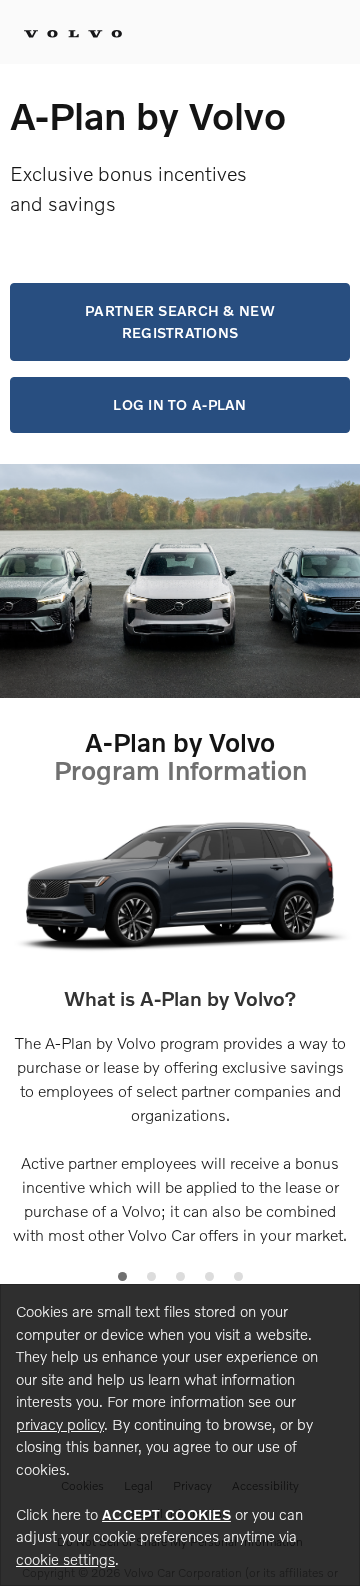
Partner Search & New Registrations (180, 321)
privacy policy (60, 1424)
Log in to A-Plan (179, 404)
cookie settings (65, 1559)
